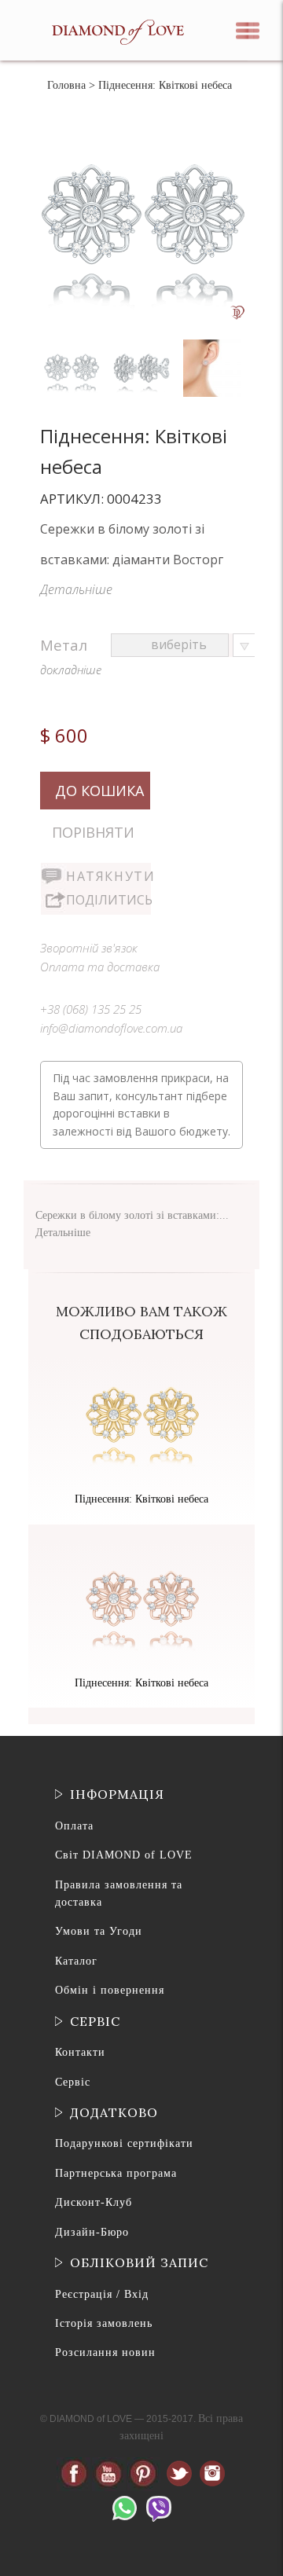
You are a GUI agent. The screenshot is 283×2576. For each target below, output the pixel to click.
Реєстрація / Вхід (102, 2294)
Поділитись (108, 900)
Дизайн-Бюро (92, 2232)
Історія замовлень (104, 2323)
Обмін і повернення (110, 1990)
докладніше (71, 670)
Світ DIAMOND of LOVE (124, 1855)
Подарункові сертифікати (124, 2143)
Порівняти (93, 832)
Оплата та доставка (100, 967)
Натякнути (108, 876)
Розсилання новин (105, 2352)
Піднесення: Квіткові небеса (141, 1499)
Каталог (76, 1961)
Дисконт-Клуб (94, 2202)
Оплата (74, 1826)
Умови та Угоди (99, 1931)
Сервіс (73, 2082)
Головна (66, 85)
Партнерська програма (116, 2173)
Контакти (80, 2052)
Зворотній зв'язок (89, 948)
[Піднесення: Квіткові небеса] (73, 343)
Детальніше (76, 589)
